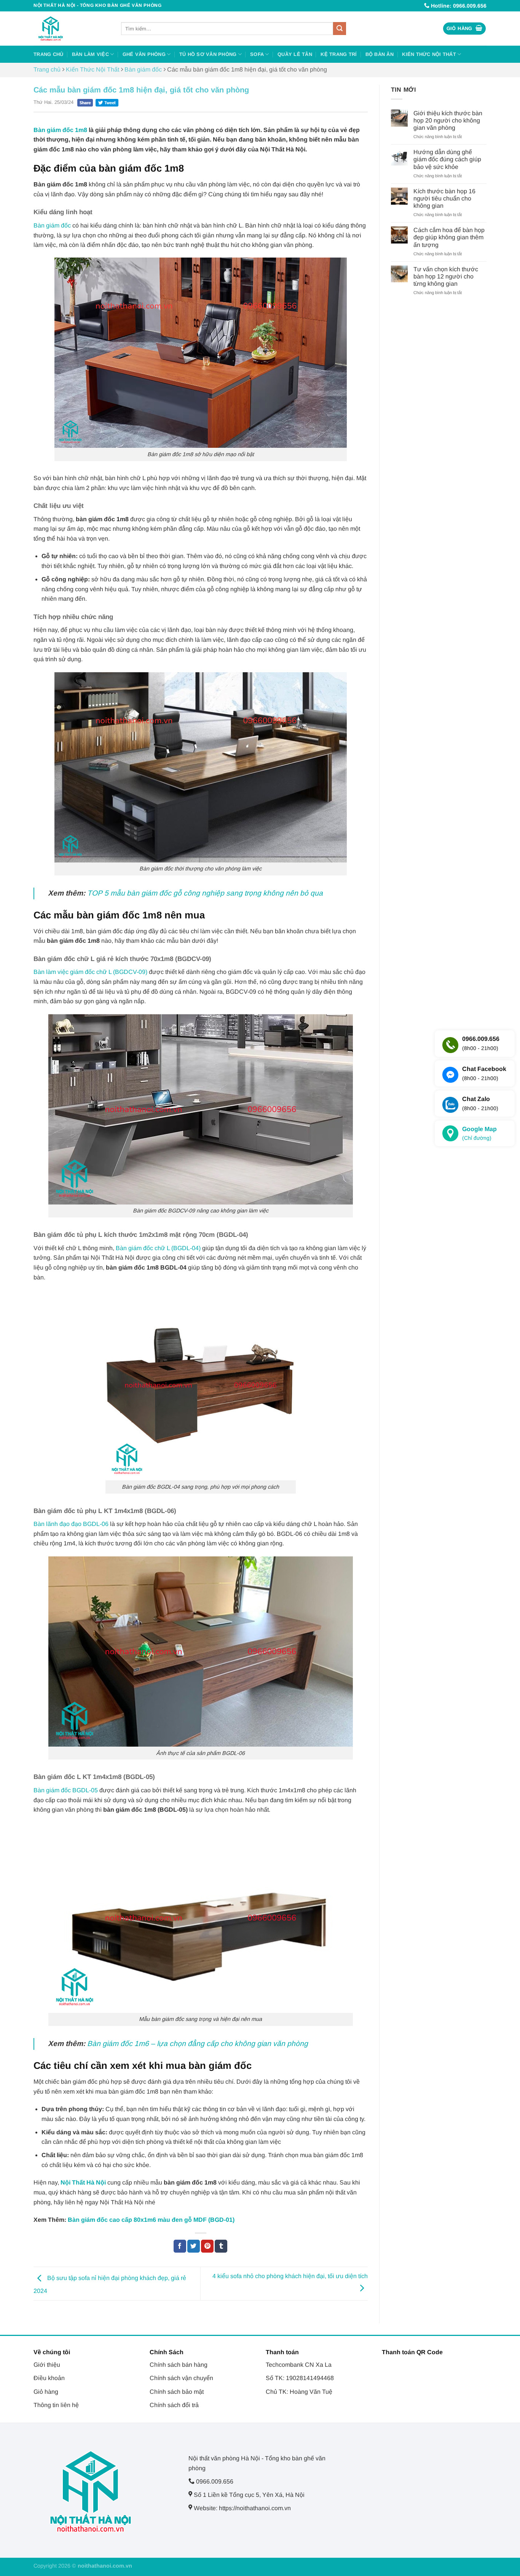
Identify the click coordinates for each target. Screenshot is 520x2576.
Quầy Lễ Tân (295, 54)
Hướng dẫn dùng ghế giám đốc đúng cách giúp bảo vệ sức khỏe (447, 159)
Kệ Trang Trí (339, 54)
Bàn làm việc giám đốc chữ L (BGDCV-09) (90, 972)
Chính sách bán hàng (179, 2365)
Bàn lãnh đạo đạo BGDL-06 (71, 1524)
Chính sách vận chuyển (181, 2378)
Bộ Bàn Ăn (380, 54)
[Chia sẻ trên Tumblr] (221, 2246)
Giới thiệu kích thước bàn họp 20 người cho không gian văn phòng (448, 120)
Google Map (479, 1134)
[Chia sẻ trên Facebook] (180, 2246)
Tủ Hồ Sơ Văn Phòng (208, 54)
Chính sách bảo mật (177, 2392)
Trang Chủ (48, 54)
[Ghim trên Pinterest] (207, 2246)
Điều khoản (49, 2378)
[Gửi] (340, 29)
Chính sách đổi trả (174, 2405)
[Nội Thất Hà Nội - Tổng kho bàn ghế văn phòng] (72, 29)
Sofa (257, 54)
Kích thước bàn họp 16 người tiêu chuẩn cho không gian (444, 198)
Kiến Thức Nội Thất (429, 54)
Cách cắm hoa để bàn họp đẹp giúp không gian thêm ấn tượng (449, 237)
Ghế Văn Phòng (144, 54)
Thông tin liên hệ (56, 2405)
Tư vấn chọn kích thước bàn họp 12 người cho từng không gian (446, 276)
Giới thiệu (47, 2365)
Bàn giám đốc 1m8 (60, 130)
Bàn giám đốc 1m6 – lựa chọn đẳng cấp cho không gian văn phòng (198, 2044)
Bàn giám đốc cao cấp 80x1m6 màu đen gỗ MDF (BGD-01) (151, 2220)
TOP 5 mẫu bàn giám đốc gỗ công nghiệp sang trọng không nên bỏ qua (205, 893)
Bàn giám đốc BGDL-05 (66, 1790)
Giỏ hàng (46, 2392)
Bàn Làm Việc (90, 54)
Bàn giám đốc (143, 69)
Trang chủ (47, 69)
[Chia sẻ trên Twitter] (194, 2246)
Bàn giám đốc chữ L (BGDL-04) (158, 1248)
